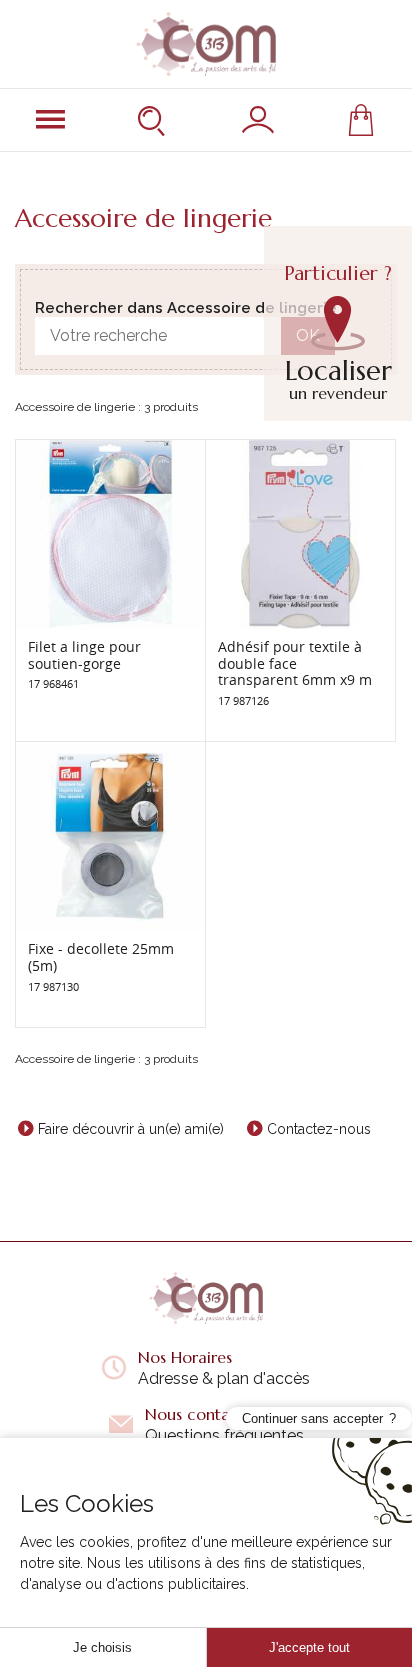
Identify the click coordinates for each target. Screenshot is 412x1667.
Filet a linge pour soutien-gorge (84, 655)
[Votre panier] (361, 120)
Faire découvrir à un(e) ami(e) (131, 1129)
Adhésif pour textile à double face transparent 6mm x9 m (295, 663)
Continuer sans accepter (312, 1418)
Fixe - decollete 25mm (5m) (101, 957)
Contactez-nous (319, 1129)
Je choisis (102, 1647)
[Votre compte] (258, 120)
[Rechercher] (154, 120)
